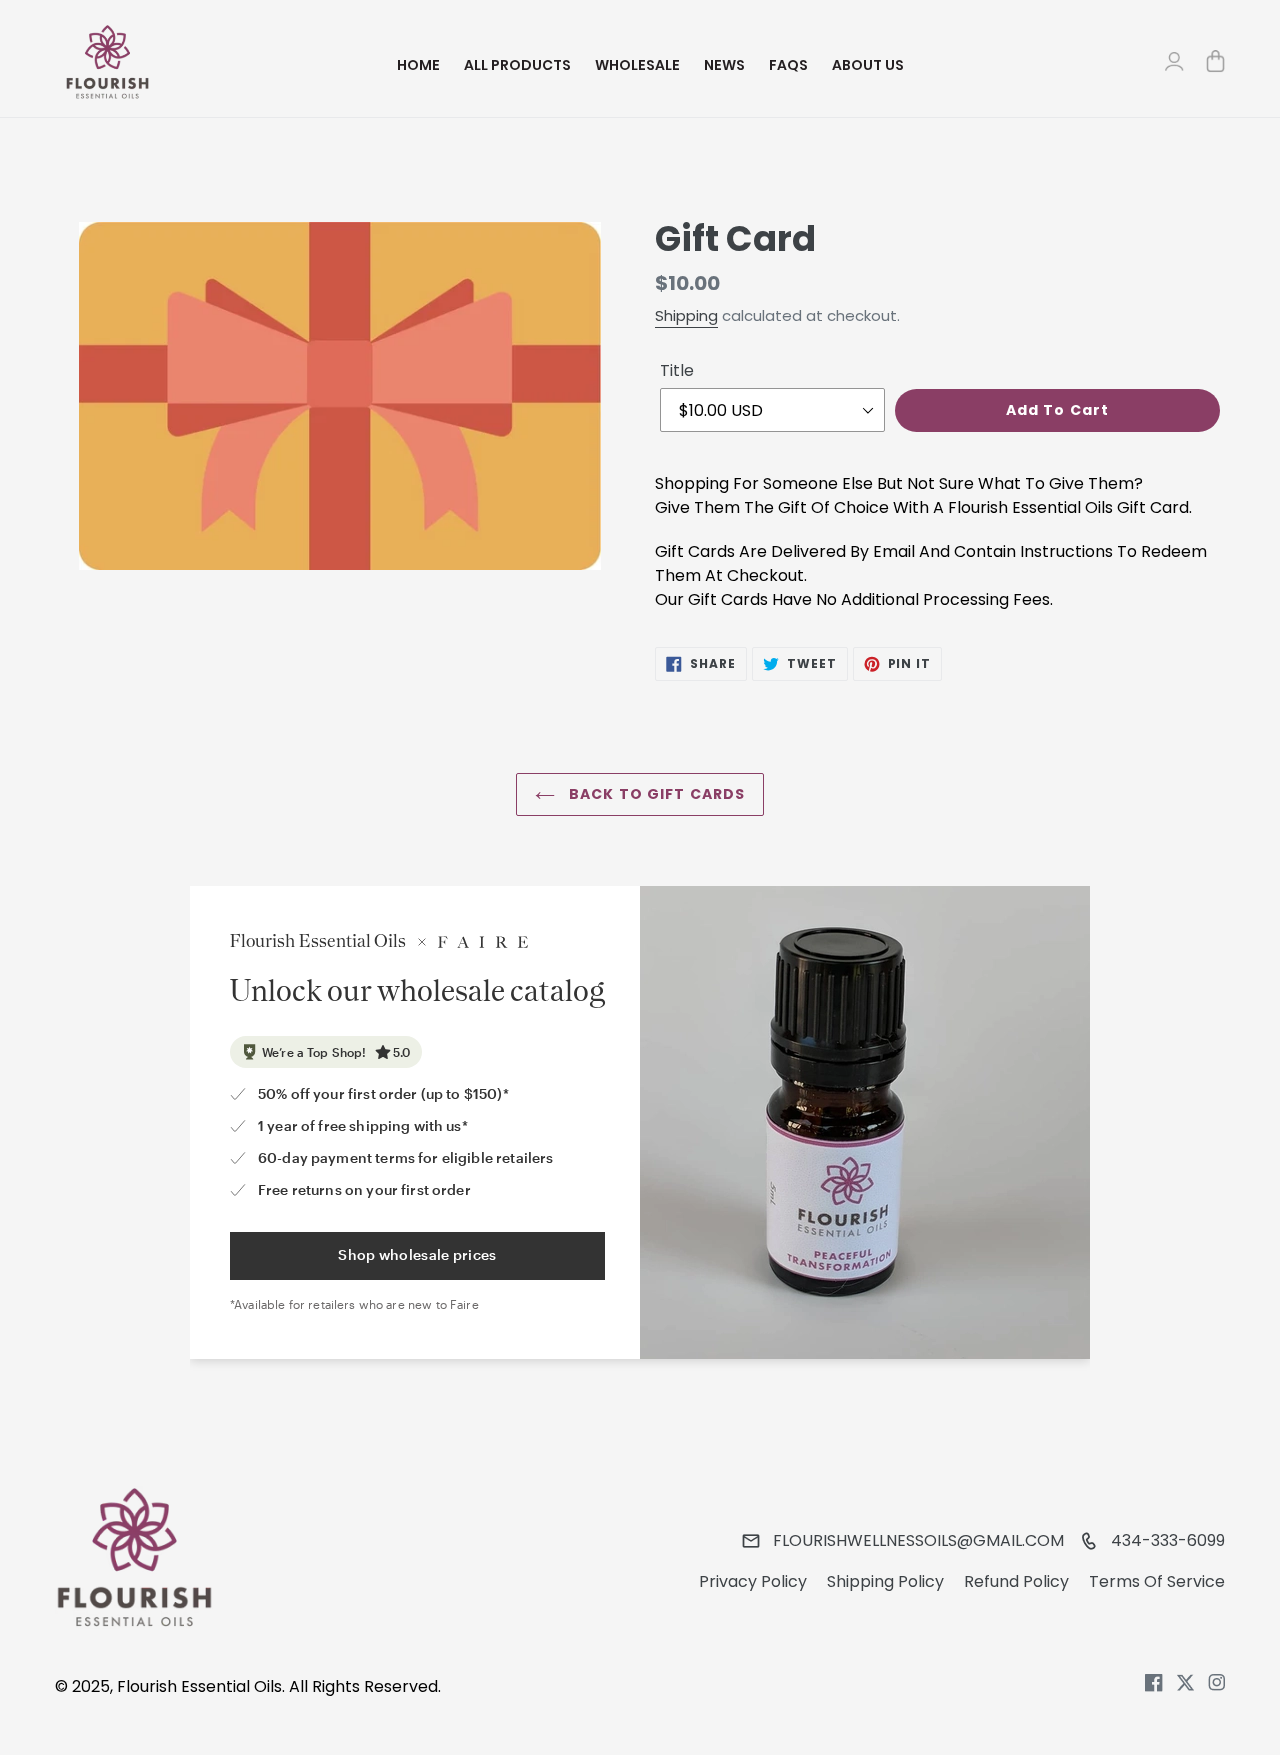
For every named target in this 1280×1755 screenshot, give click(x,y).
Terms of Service (1157, 1581)
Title (677, 370)
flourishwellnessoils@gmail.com (918, 1540)
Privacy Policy (753, 1581)
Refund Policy (1016, 1581)
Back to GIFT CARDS (655, 794)
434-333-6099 (1168, 1540)
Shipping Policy (885, 1581)
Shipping (686, 315)
